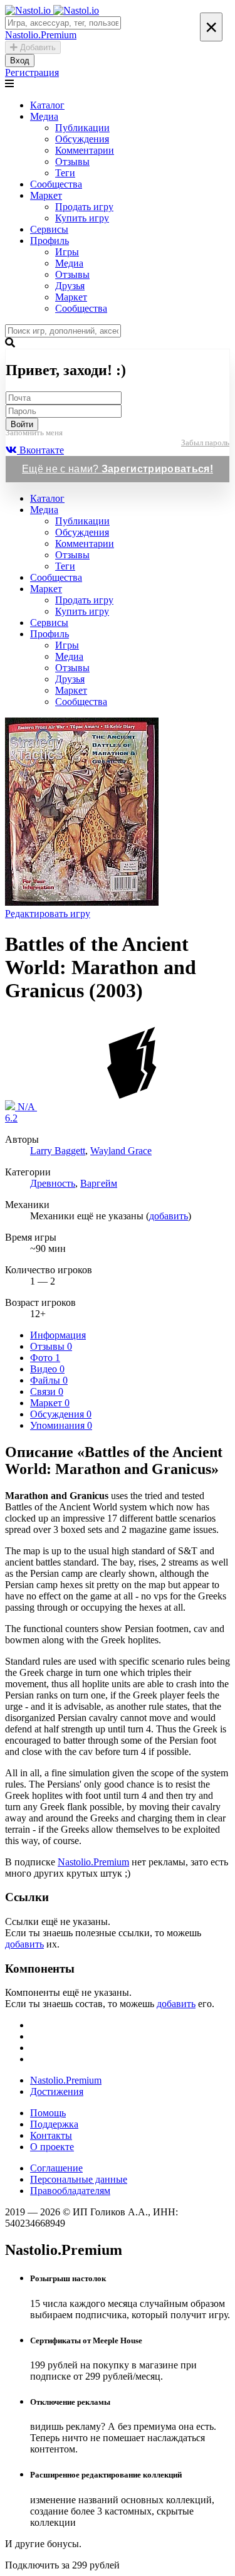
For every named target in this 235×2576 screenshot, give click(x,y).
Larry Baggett (58, 1151)
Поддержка (54, 2124)
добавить (169, 1216)
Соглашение (56, 2168)
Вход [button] (20, 61)
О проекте (52, 2147)
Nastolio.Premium (93, 1862)
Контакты (51, 2135)
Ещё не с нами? (118, 469)
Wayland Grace (121, 1151)
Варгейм (99, 1183)
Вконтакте (40, 450)
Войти (22, 424)
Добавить (37, 47)
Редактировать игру (48, 914)
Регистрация (32, 72)
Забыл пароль (205, 443)
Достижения (57, 2091)
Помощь (48, 2113)
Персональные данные (79, 2179)
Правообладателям (70, 2191)
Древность (53, 1183)
